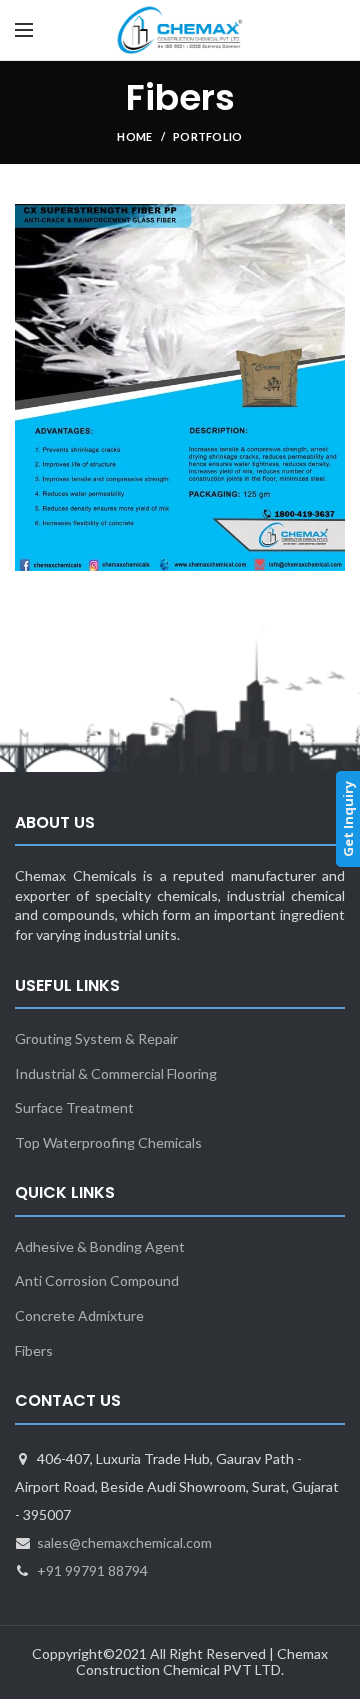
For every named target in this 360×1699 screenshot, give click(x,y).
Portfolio (208, 136)
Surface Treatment (74, 1107)
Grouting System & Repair (96, 1038)
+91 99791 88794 (92, 1570)
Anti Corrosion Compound (97, 1280)
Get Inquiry (348, 819)
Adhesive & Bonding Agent (100, 1246)
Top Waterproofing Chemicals (108, 1142)
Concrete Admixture (79, 1315)
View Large (330, 219)
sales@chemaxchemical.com (124, 1542)
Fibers (34, 1350)
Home (134, 136)
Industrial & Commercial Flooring (116, 1073)
